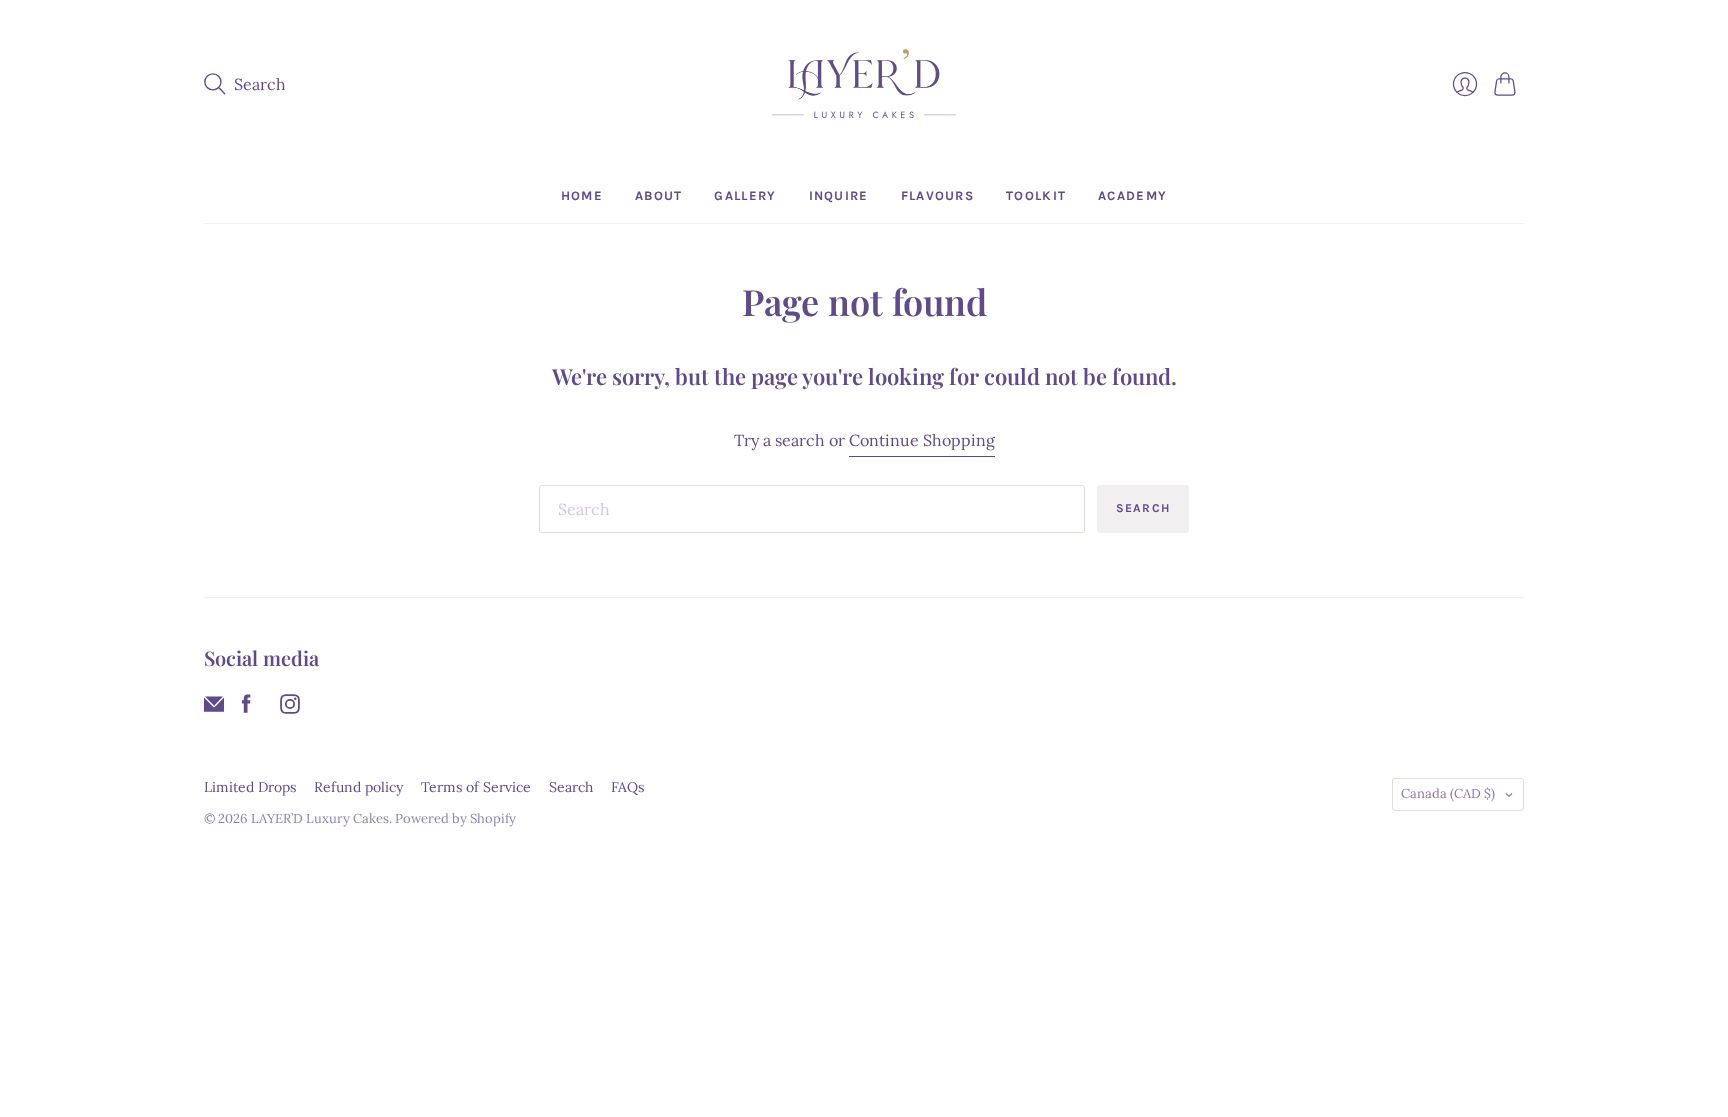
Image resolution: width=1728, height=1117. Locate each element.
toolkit (1036, 195)
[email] (214, 708)
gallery (745, 195)
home (582, 195)
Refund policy (358, 787)
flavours (937, 195)
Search (1143, 508)
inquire (839, 195)
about (659, 195)
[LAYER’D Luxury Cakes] (864, 84)
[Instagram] (290, 708)
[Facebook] (246, 708)
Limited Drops (250, 787)
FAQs (627, 787)
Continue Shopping (922, 440)
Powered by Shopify (455, 818)
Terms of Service (476, 787)
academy (1132, 195)
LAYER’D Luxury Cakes (320, 818)
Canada (1448, 793)
